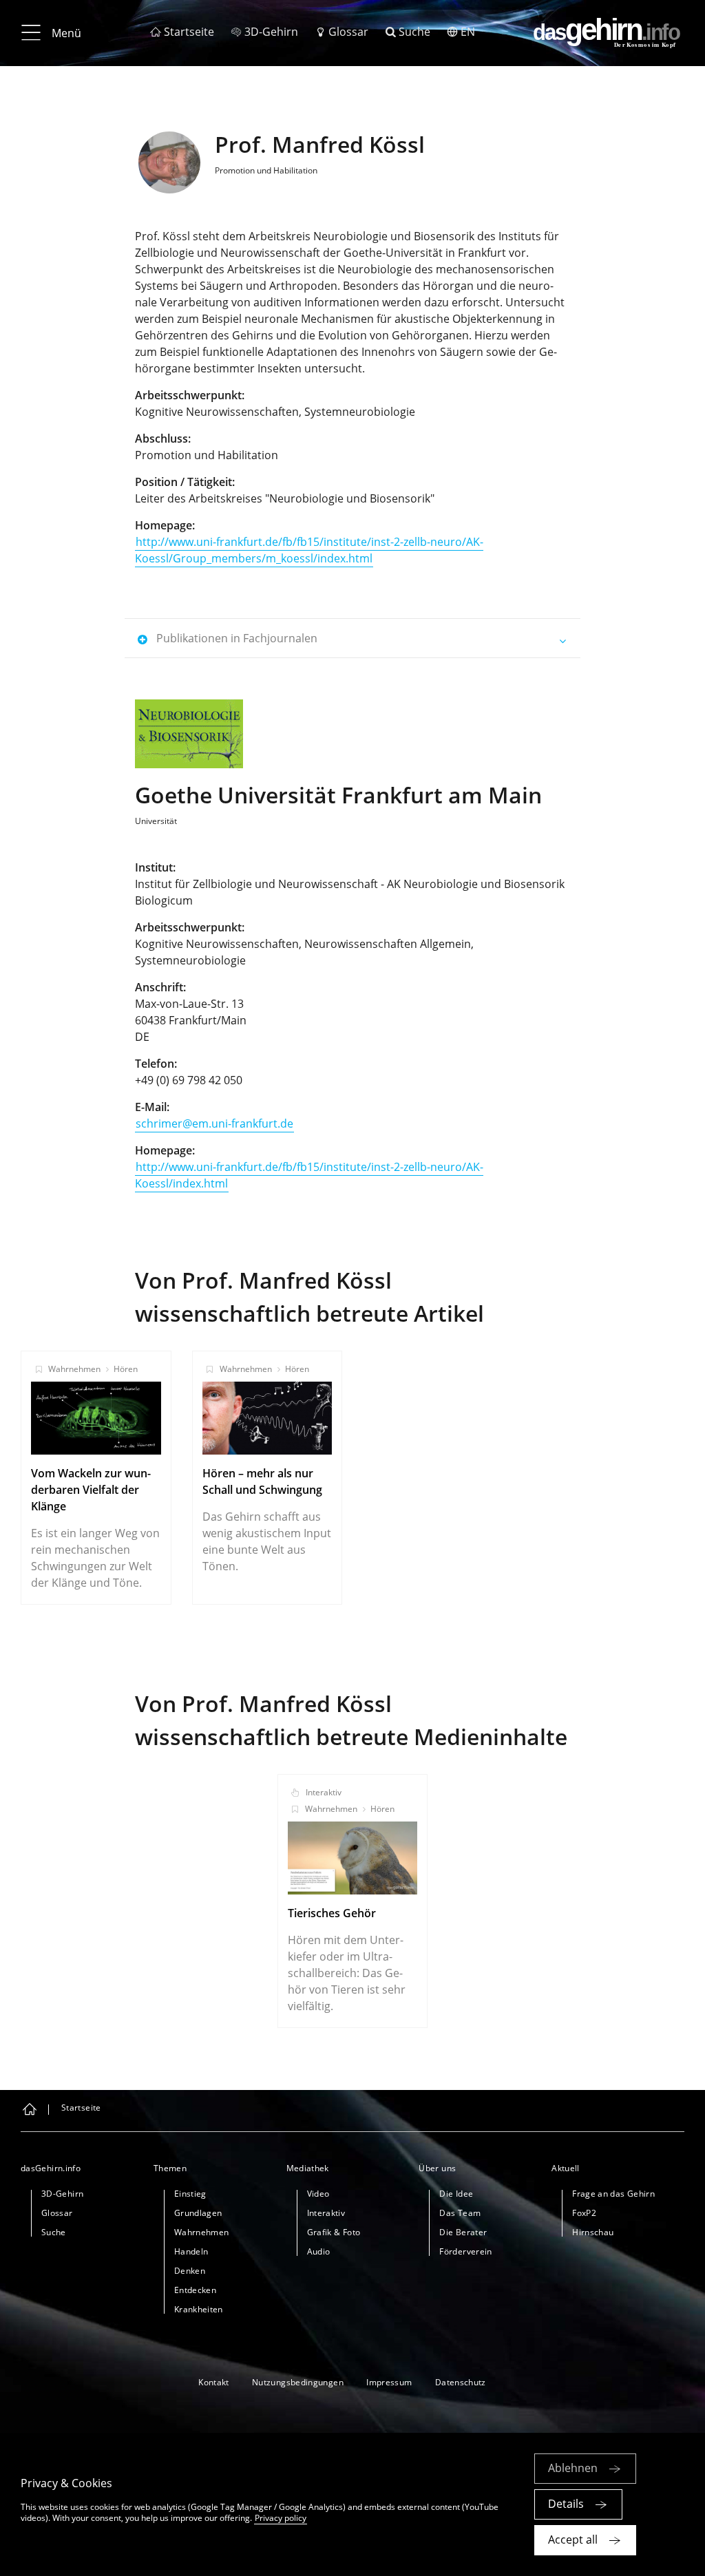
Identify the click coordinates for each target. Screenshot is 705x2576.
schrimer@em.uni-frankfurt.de (214, 1123)
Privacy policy (281, 2518)
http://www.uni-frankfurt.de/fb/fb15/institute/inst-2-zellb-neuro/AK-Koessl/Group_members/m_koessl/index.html (309, 550)
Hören (126, 1369)
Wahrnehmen (74, 1369)
